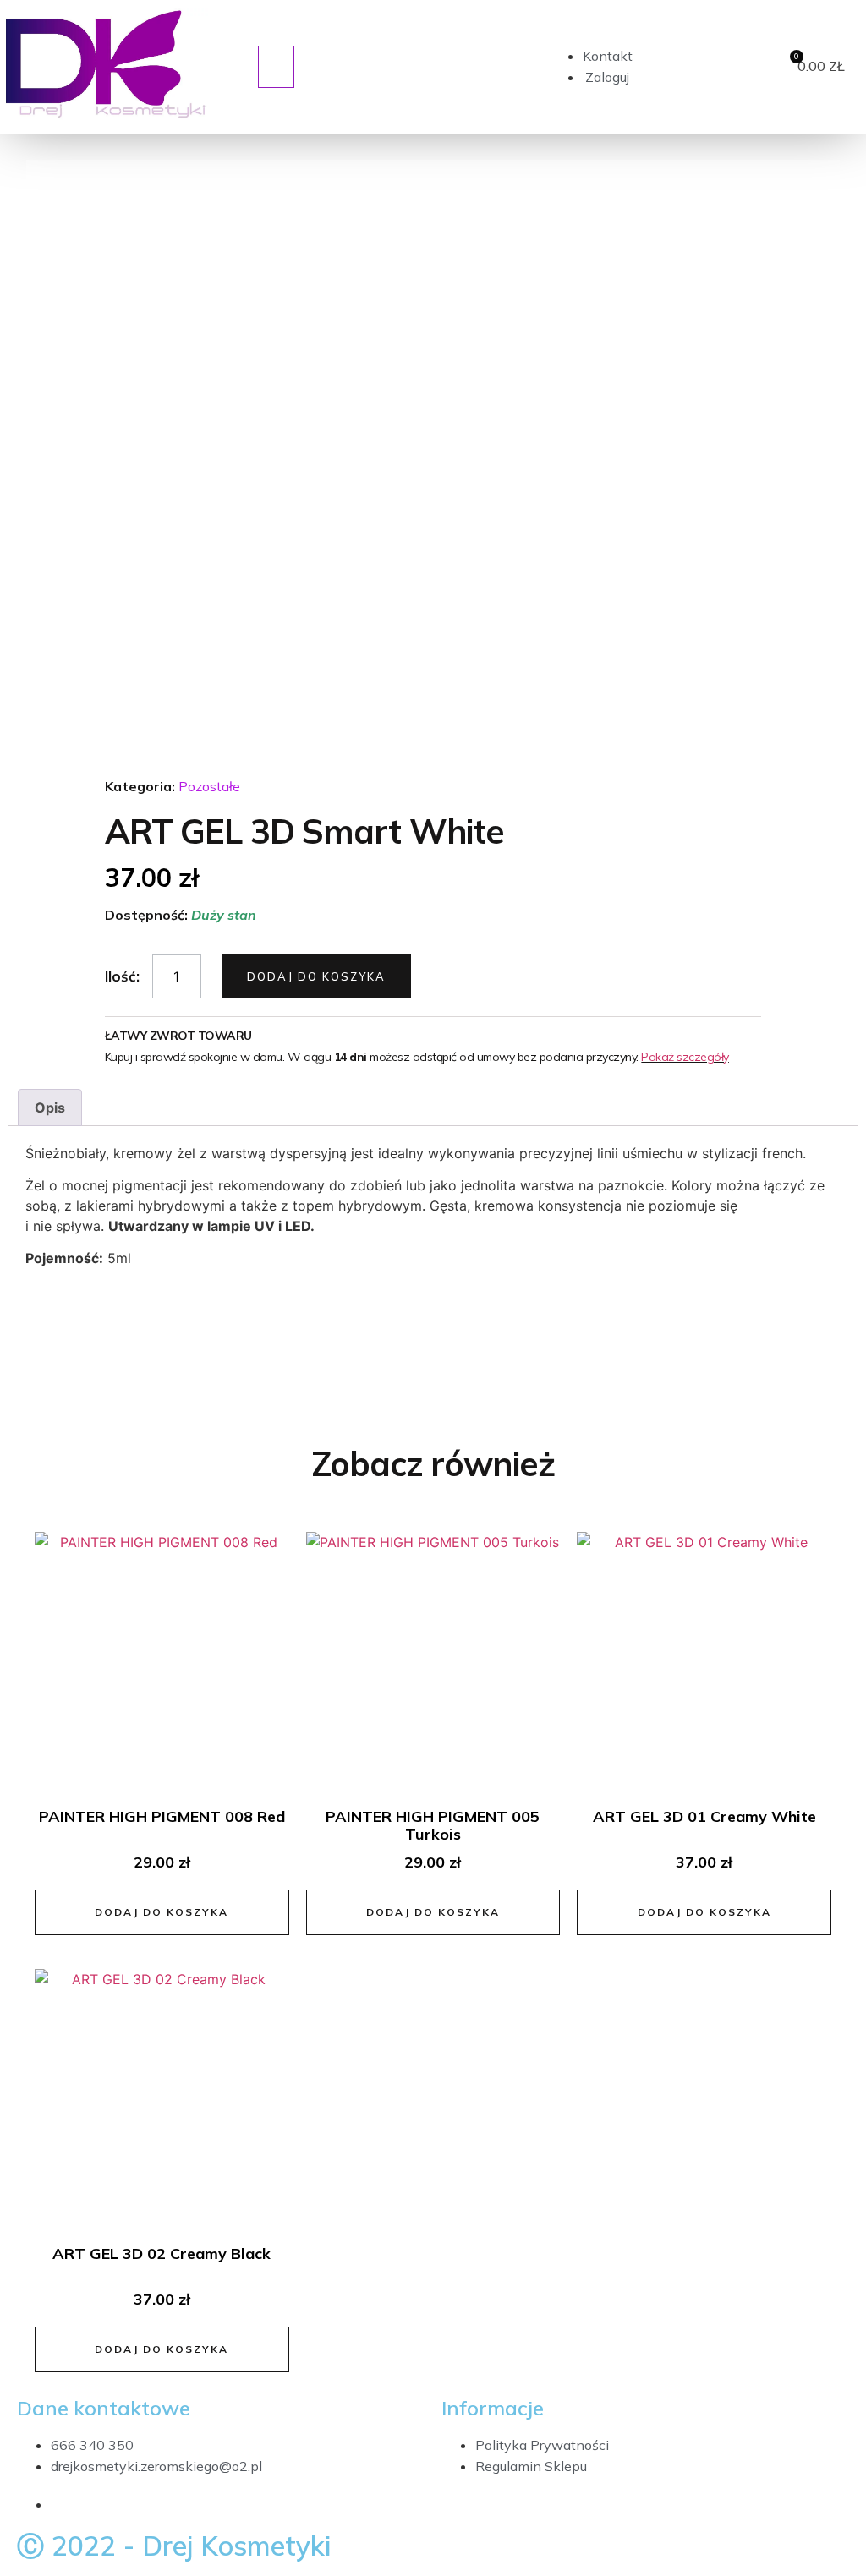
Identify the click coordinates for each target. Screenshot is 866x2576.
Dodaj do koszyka (316, 976)
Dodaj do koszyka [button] (162, 1912)
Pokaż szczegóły (685, 1057)
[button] (276, 67)
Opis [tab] (50, 1108)
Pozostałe (209, 786)
